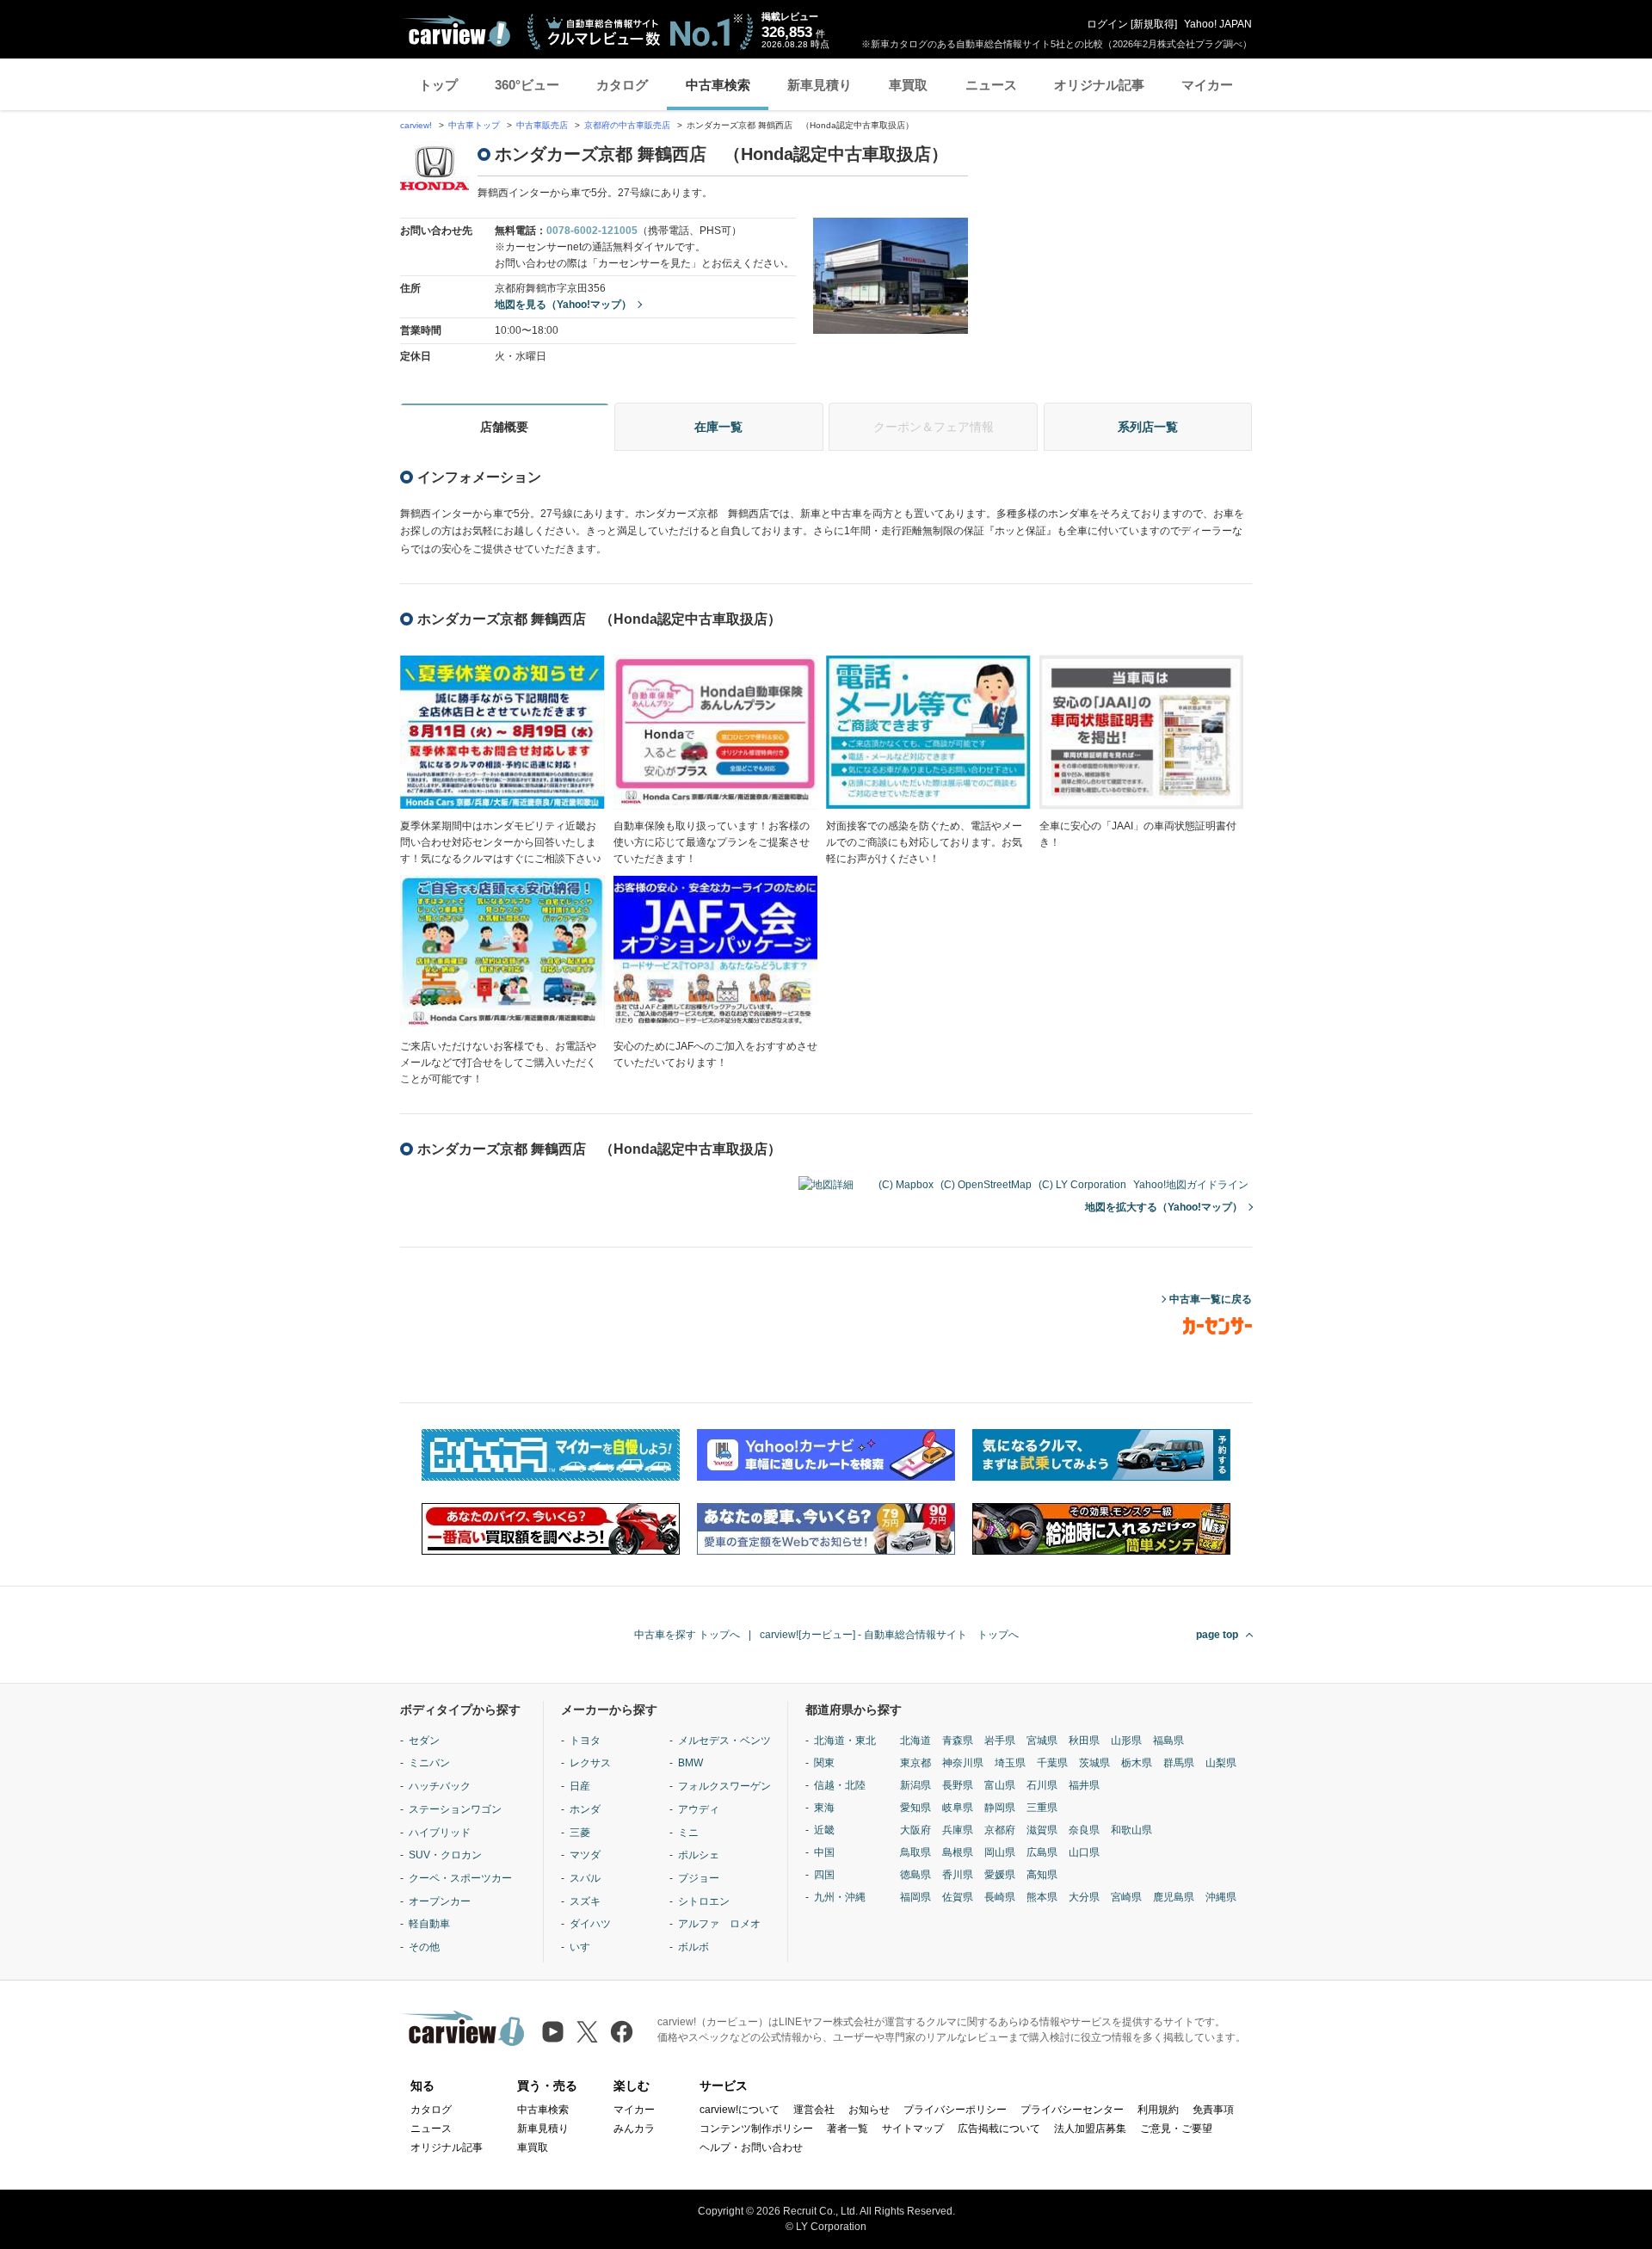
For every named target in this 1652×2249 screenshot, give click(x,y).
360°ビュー (527, 85)
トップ (438, 85)
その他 (424, 1947)
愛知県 (915, 1808)
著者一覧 (848, 2129)
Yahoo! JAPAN (1218, 24)
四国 (824, 1875)
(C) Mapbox (906, 1185)
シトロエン (704, 1901)
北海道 (915, 1741)
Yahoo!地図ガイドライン (1191, 1185)
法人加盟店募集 (1090, 2129)
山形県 (1126, 1741)
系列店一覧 (1148, 427)
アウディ (699, 1809)
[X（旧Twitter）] (587, 2032)
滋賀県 (1042, 1830)
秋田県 (1084, 1741)
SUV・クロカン (445, 1855)
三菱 (580, 1833)
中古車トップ (474, 125)
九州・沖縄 (840, 1897)
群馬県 (1179, 1763)
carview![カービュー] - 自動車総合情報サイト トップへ (889, 1635)
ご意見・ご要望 (1176, 2129)
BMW (690, 1763)
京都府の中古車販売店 (627, 125)
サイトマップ (913, 2129)
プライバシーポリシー (955, 2110)
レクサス (590, 1763)
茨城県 (1094, 1763)
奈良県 (1084, 1830)
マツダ (585, 1855)
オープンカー (440, 1901)
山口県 (1084, 1852)
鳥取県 (915, 1852)
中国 (824, 1852)
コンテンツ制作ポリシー (756, 2129)
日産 (580, 1786)
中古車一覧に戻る (1211, 1299)
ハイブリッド (440, 1833)
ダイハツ (590, 1924)
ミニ (688, 1833)
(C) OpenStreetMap (986, 1185)
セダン (424, 1741)
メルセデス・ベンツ (724, 1741)
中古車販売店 (542, 125)
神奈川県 (963, 1763)
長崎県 (1000, 1897)
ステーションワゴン (455, 1809)
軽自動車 (429, 1924)
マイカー (1207, 85)
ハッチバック (440, 1786)
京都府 (1000, 1830)
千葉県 (1052, 1763)
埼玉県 (1010, 1763)
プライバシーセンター (1072, 2110)
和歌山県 (1131, 1830)
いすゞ (585, 1947)
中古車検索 (718, 85)
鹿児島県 (1174, 1897)
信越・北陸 (840, 1785)
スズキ (585, 1901)
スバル (585, 1878)
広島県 (1042, 1852)
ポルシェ (699, 1855)
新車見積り (820, 85)
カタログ (622, 85)
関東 (824, 1763)
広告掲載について (999, 2129)
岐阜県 (958, 1808)
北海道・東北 (845, 1741)
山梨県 (1221, 1763)
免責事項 (1213, 2110)
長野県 (958, 1785)
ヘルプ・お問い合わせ (751, 2147)
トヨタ (585, 1741)
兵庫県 (958, 1830)
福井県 (1084, 1785)
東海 (824, 1808)
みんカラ (634, 2129)
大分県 (1084, 1897)
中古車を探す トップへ (687, 1635)
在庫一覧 (718, 427)
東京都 (915, 1763)
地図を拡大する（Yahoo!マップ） (1164, 1207)
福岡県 (915, 1897)
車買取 (908, 85)
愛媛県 (1000, 1875)
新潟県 (915, 1785)
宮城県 (1042, 1741)
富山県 (1000, 1785)
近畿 (824, 1830)
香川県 (958, 1875)
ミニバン (429, 1763)
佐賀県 (958, 1897)
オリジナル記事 (1099, 85)
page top (1217, 1635)
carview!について (740, 2110)
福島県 (1168, 1741)
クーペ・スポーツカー (460, 1878)
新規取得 (1154, 24)
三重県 (1042, 1808)
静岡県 (1000, 1808)
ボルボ (693, 1947)
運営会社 (814, 2110)
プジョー (699, 1878)
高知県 (1042, 1875)
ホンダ (585, 1809)
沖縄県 (1221, 1897)
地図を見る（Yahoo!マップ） (563, 305)
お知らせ (869, 2110)
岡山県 (1000, 1852)
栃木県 (1137, 1763)
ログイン (1107, 24)
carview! (416, 125)
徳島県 (915, 1875)
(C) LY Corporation (1082, 1185)
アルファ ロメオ (719, 1924)
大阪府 (915, 1830)
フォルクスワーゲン (724, 1786)
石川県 (1042, 1785)
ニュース (991, 85)
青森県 (958, 1741)
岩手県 (1000, 1741)
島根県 (958, 1852)
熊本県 (1042, 1897)
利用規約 (1158, 2110)
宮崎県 (1126, 1897)
